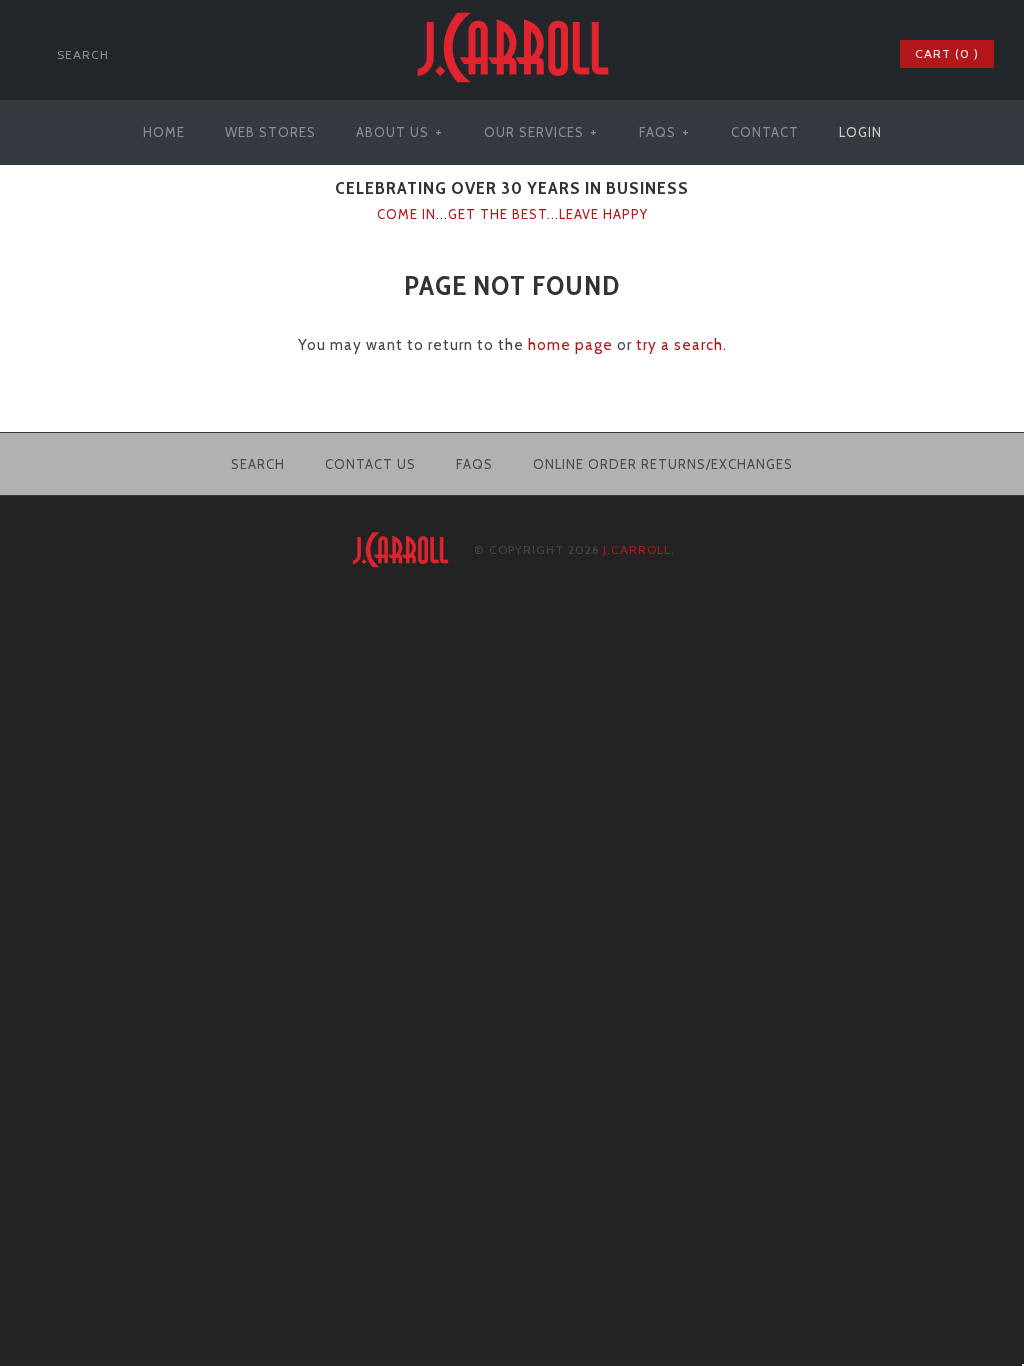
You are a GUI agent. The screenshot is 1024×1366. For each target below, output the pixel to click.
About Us (399, 132)
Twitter (803, 54)
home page (570, 345)
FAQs (664, 132)
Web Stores (270, 132)
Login (860, 132)
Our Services (541, 132)
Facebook (777, 54)
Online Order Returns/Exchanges (663, 464)
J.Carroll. (639, 549)
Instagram (855, 54)
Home (164, 132)
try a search (679, 345)
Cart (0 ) (947, 53)
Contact (765, 132)
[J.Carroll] (512, 12)
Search (258, 464)
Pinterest (829, 54)
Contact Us (370, 464)
